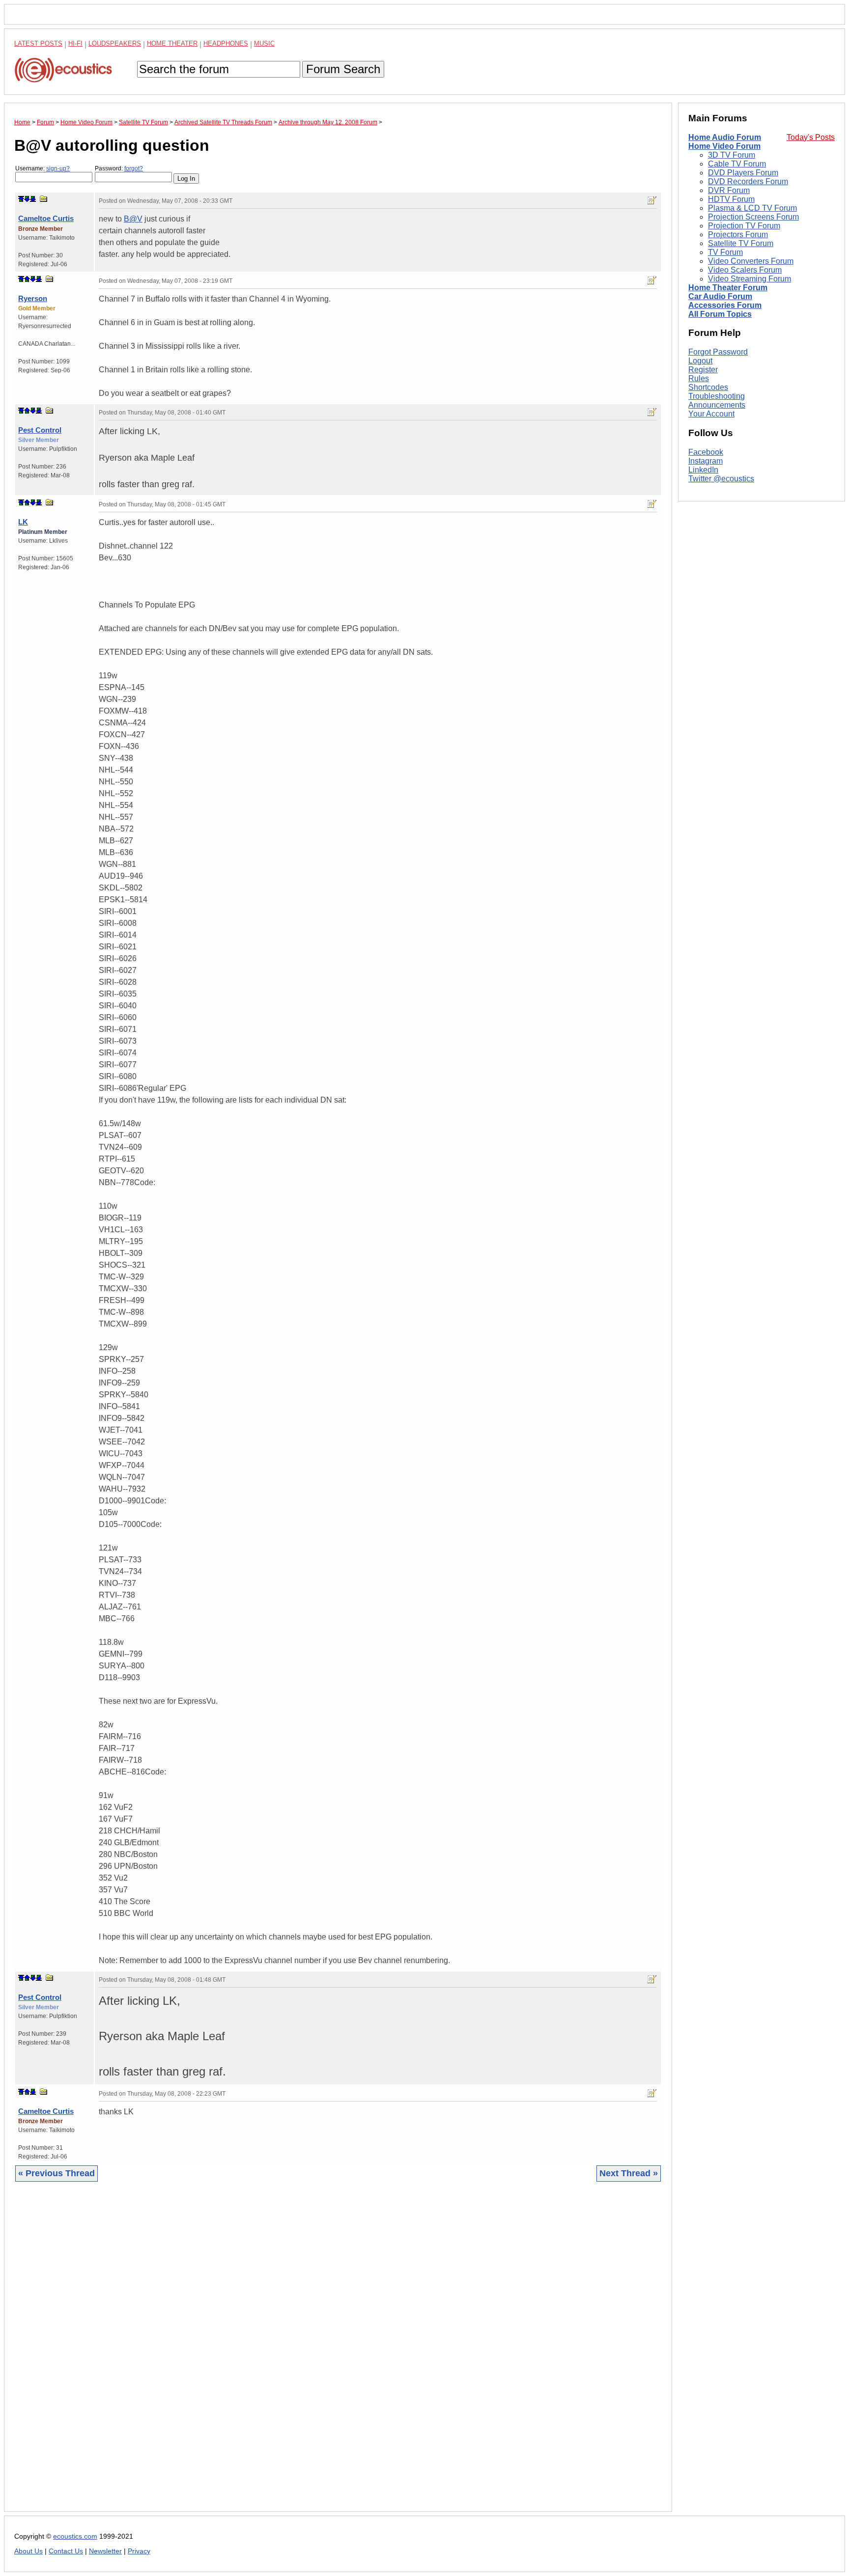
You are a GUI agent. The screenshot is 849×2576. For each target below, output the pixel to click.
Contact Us (66, 2551)
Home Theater (172, 43)
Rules (699, 378)
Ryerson (33, 298)
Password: (119, 168)
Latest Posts (38, 43)
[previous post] (27, 279)
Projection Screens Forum (753, 217)
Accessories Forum (725, 305)
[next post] (27, 199)
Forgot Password (718, 352)
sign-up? (58, 168)
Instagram (706, 461)
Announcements (717, 405)
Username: (42, 168)
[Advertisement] (309, 2354)
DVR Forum (729, 190)
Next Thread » (629, 2173)
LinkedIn (703, 470)
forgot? (134, 168)
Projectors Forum (738, 235)
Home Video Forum (724, 146)
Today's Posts (811, 137)
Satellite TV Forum (741, 243)
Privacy (139, 2551)
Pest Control (40, 430)
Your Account (711, 414)
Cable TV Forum (737, 164)
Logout (700, 361)
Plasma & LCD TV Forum (752, 208)
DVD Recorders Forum (748, 181)
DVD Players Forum (743, 173)
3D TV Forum (732, 155)
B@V (133, 219)
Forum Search (343, 69)
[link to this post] (44, 199)
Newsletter (105, 2551)
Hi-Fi (75, 43)
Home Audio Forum (725, 137)
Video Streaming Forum (750, 279)
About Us (28, 2551)
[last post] (33, 199)
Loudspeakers (115, 43)
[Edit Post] (652, 200)
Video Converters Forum (751, 261)
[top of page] (21, 199)
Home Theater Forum (728, 288)
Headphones (226, 43)
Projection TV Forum (744, 226)
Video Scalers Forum (745, 270)
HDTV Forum (731, 199)
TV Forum (725, 252)
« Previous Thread (57, 2173)
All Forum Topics (720, 314)
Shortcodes (708, 387)
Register (703, 370)
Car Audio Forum (720, 296)
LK (23, 522)
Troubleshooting (717, 396)
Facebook (706, 452)
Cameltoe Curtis (46, 218)
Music (264, 43)
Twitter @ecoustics (721, 479)
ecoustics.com (75, 2536)
